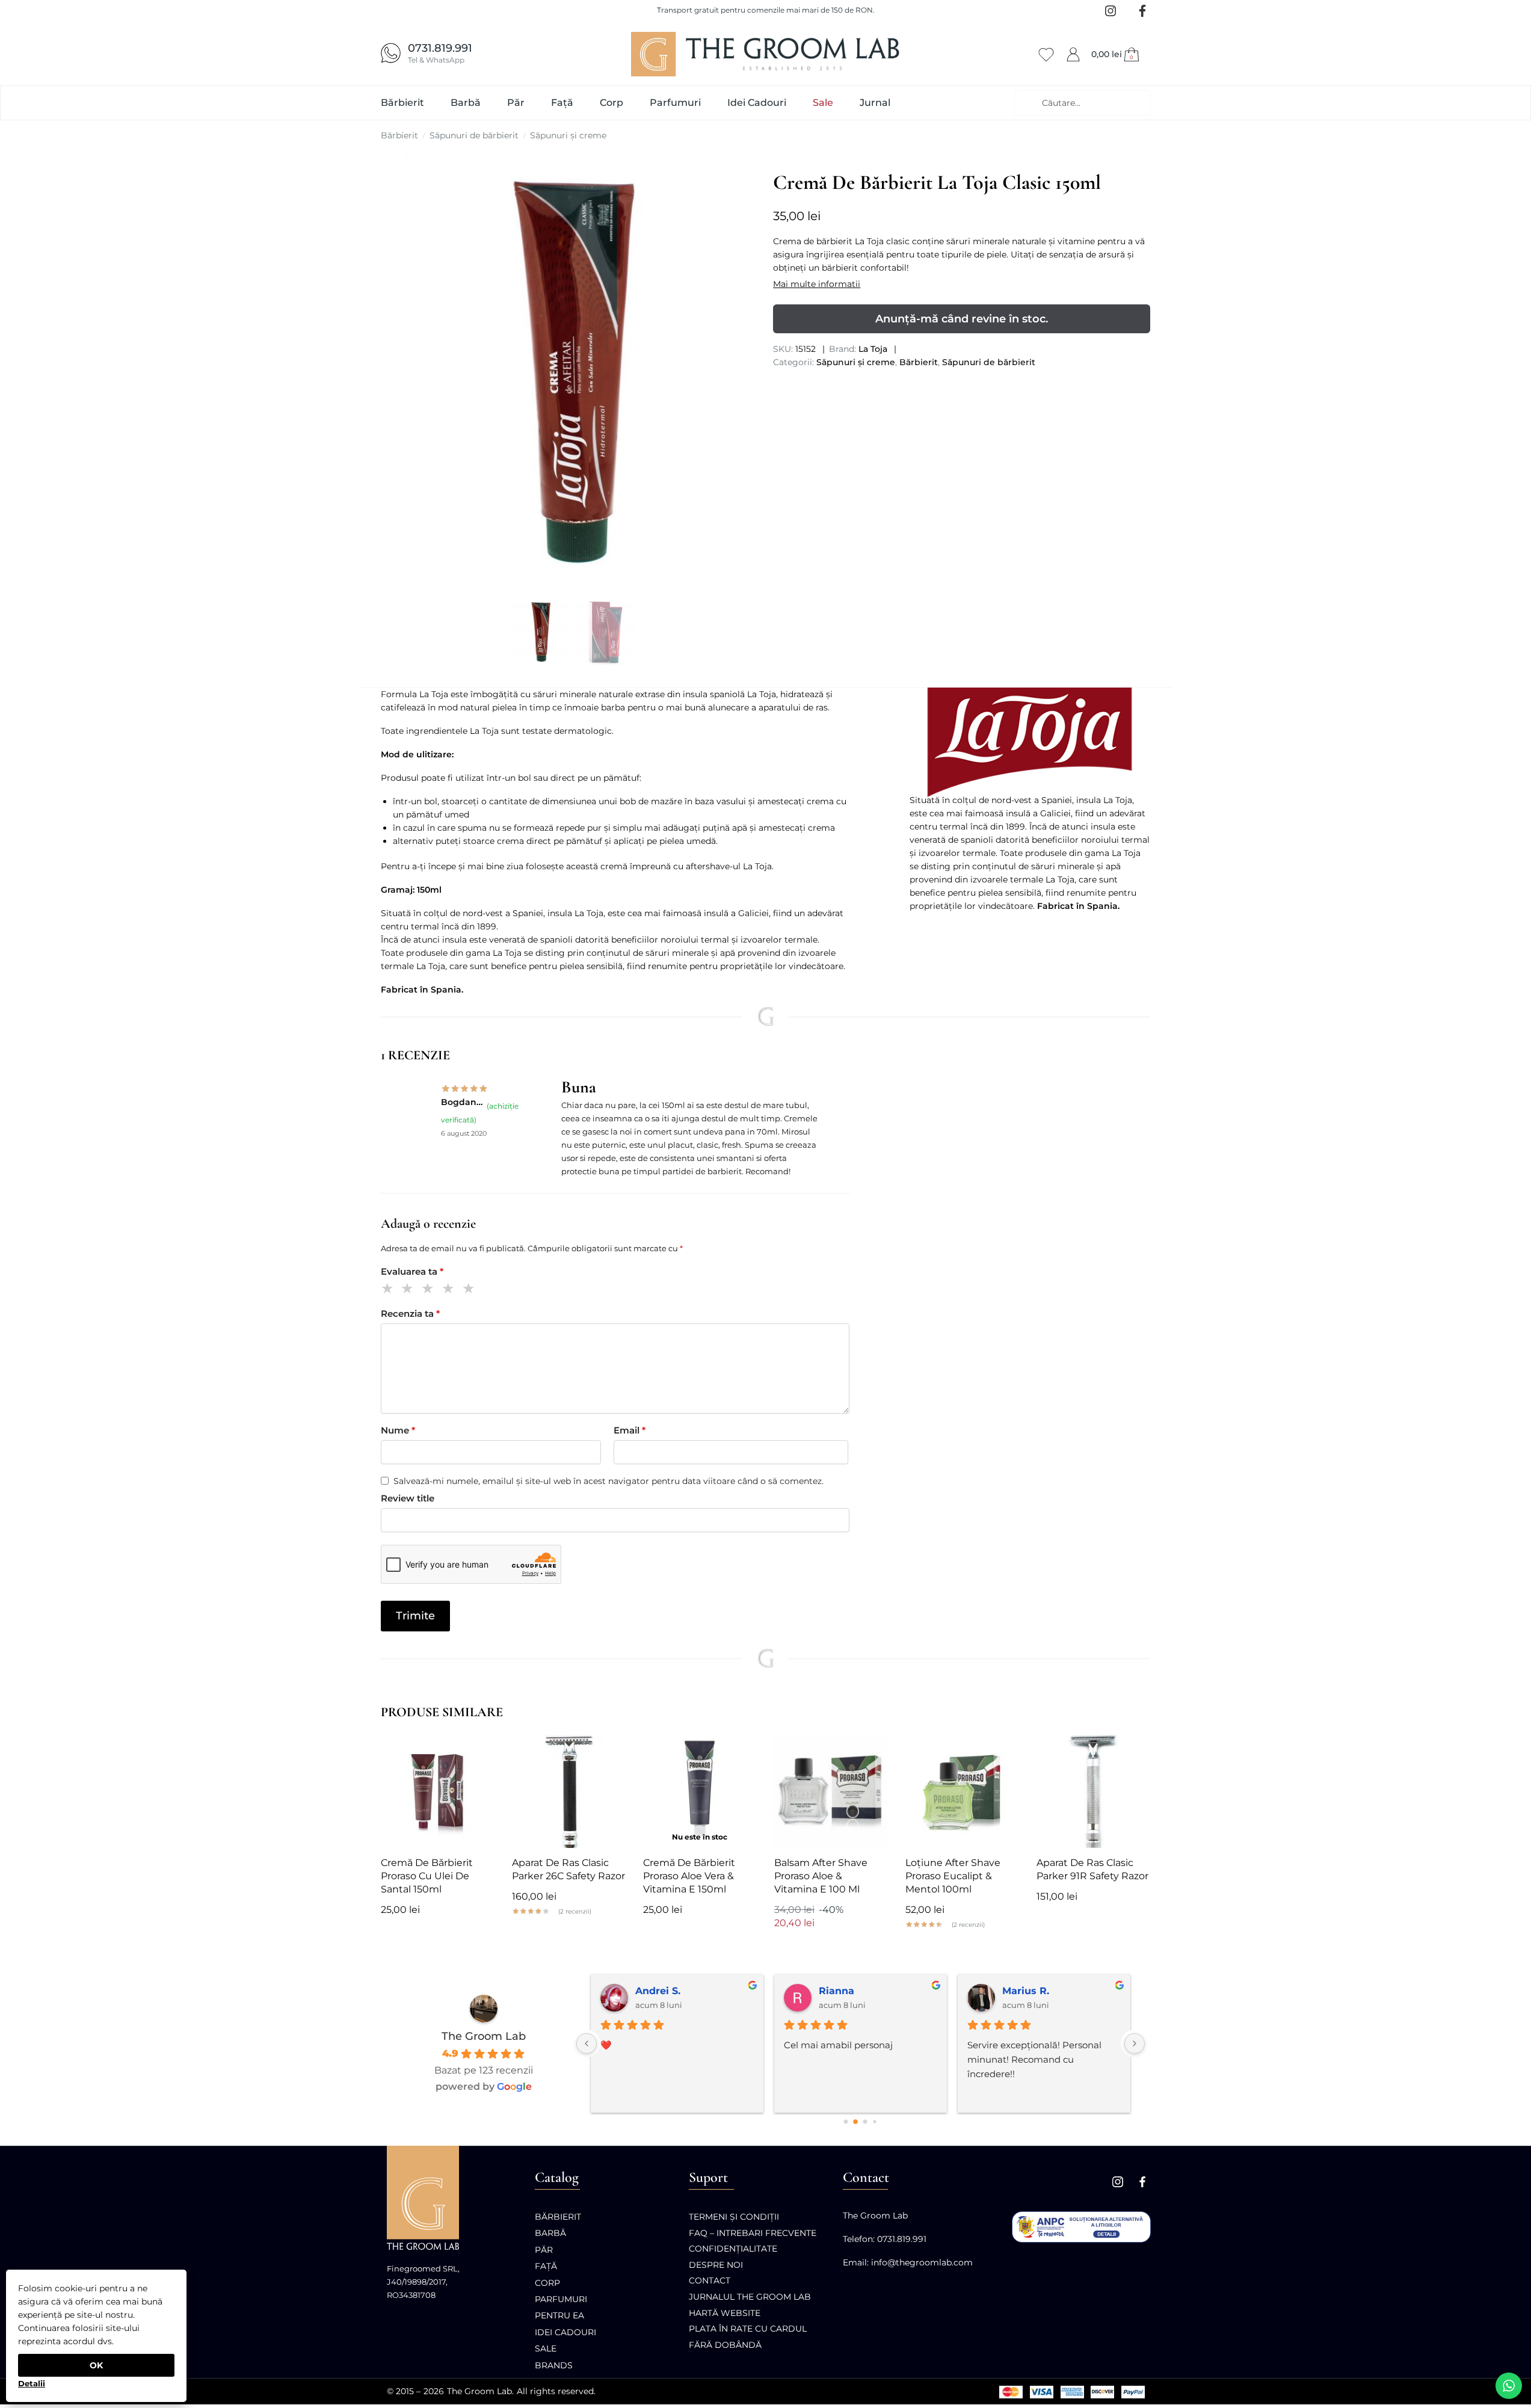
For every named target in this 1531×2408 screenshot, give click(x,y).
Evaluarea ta (412, 1271)
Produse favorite (1046, 53)
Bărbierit (399, 135)
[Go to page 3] (874, 2121)
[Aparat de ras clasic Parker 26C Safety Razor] (568, 1791)
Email (630, 1430)
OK (96, 2365)
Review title (408, 1498)
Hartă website (725, 2313)
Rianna (836, 1991)
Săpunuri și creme (568, 135)
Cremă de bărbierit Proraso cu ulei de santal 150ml (427, 1876)
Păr (544, 2250)
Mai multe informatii (817, 284)
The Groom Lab (484, 2036)
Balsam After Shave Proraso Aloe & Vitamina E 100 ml (821, 1876)
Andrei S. (658, 1991)
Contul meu (1073, 52)
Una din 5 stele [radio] (390, 1290)
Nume (398, 1430)
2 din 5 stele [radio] (409, 1290)
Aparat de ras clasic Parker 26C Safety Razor (568, 1869)
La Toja (873, 349)
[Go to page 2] (865, 2122)
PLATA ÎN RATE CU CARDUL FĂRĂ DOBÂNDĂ (748, 2337)
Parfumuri (561, 2299)
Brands (554, 2365)
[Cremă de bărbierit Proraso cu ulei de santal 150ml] (437, 1791)
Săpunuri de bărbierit (474, 135)
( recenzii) (575, 1912)
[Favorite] (476, 1753)
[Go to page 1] (855, 2122)
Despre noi (716, 2265)
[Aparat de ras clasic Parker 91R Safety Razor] (1093, 1791)
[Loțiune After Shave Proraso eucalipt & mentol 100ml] (962, 1791)
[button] (1117, 54)
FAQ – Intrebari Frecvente (753, 2233)
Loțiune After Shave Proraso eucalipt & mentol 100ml (953, 1876)
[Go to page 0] (846, 2122)
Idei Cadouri (565, 2332)
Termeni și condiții (734, 2217)
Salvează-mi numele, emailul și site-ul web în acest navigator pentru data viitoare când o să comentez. (608, 1481)
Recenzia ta (410, 1313)
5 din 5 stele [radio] (471, 1290)
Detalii (32, 2383)
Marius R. (1026, 1991)
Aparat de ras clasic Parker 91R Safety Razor (1092, 1869)
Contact (710, 2280)
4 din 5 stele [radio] (450, 1290)
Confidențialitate (733, 2249)
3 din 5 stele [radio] (430, 1290)
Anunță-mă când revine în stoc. (962, 319)
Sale (546, 2348)
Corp (547, 2283)
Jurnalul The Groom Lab (750, 2297)
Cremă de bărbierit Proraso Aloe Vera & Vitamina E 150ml (689, 1876)
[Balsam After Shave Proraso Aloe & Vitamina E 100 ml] (831, 1791)
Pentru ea (559, 2315)
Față (546, 2266)
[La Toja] (1030, 743)
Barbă (550, 2233)
